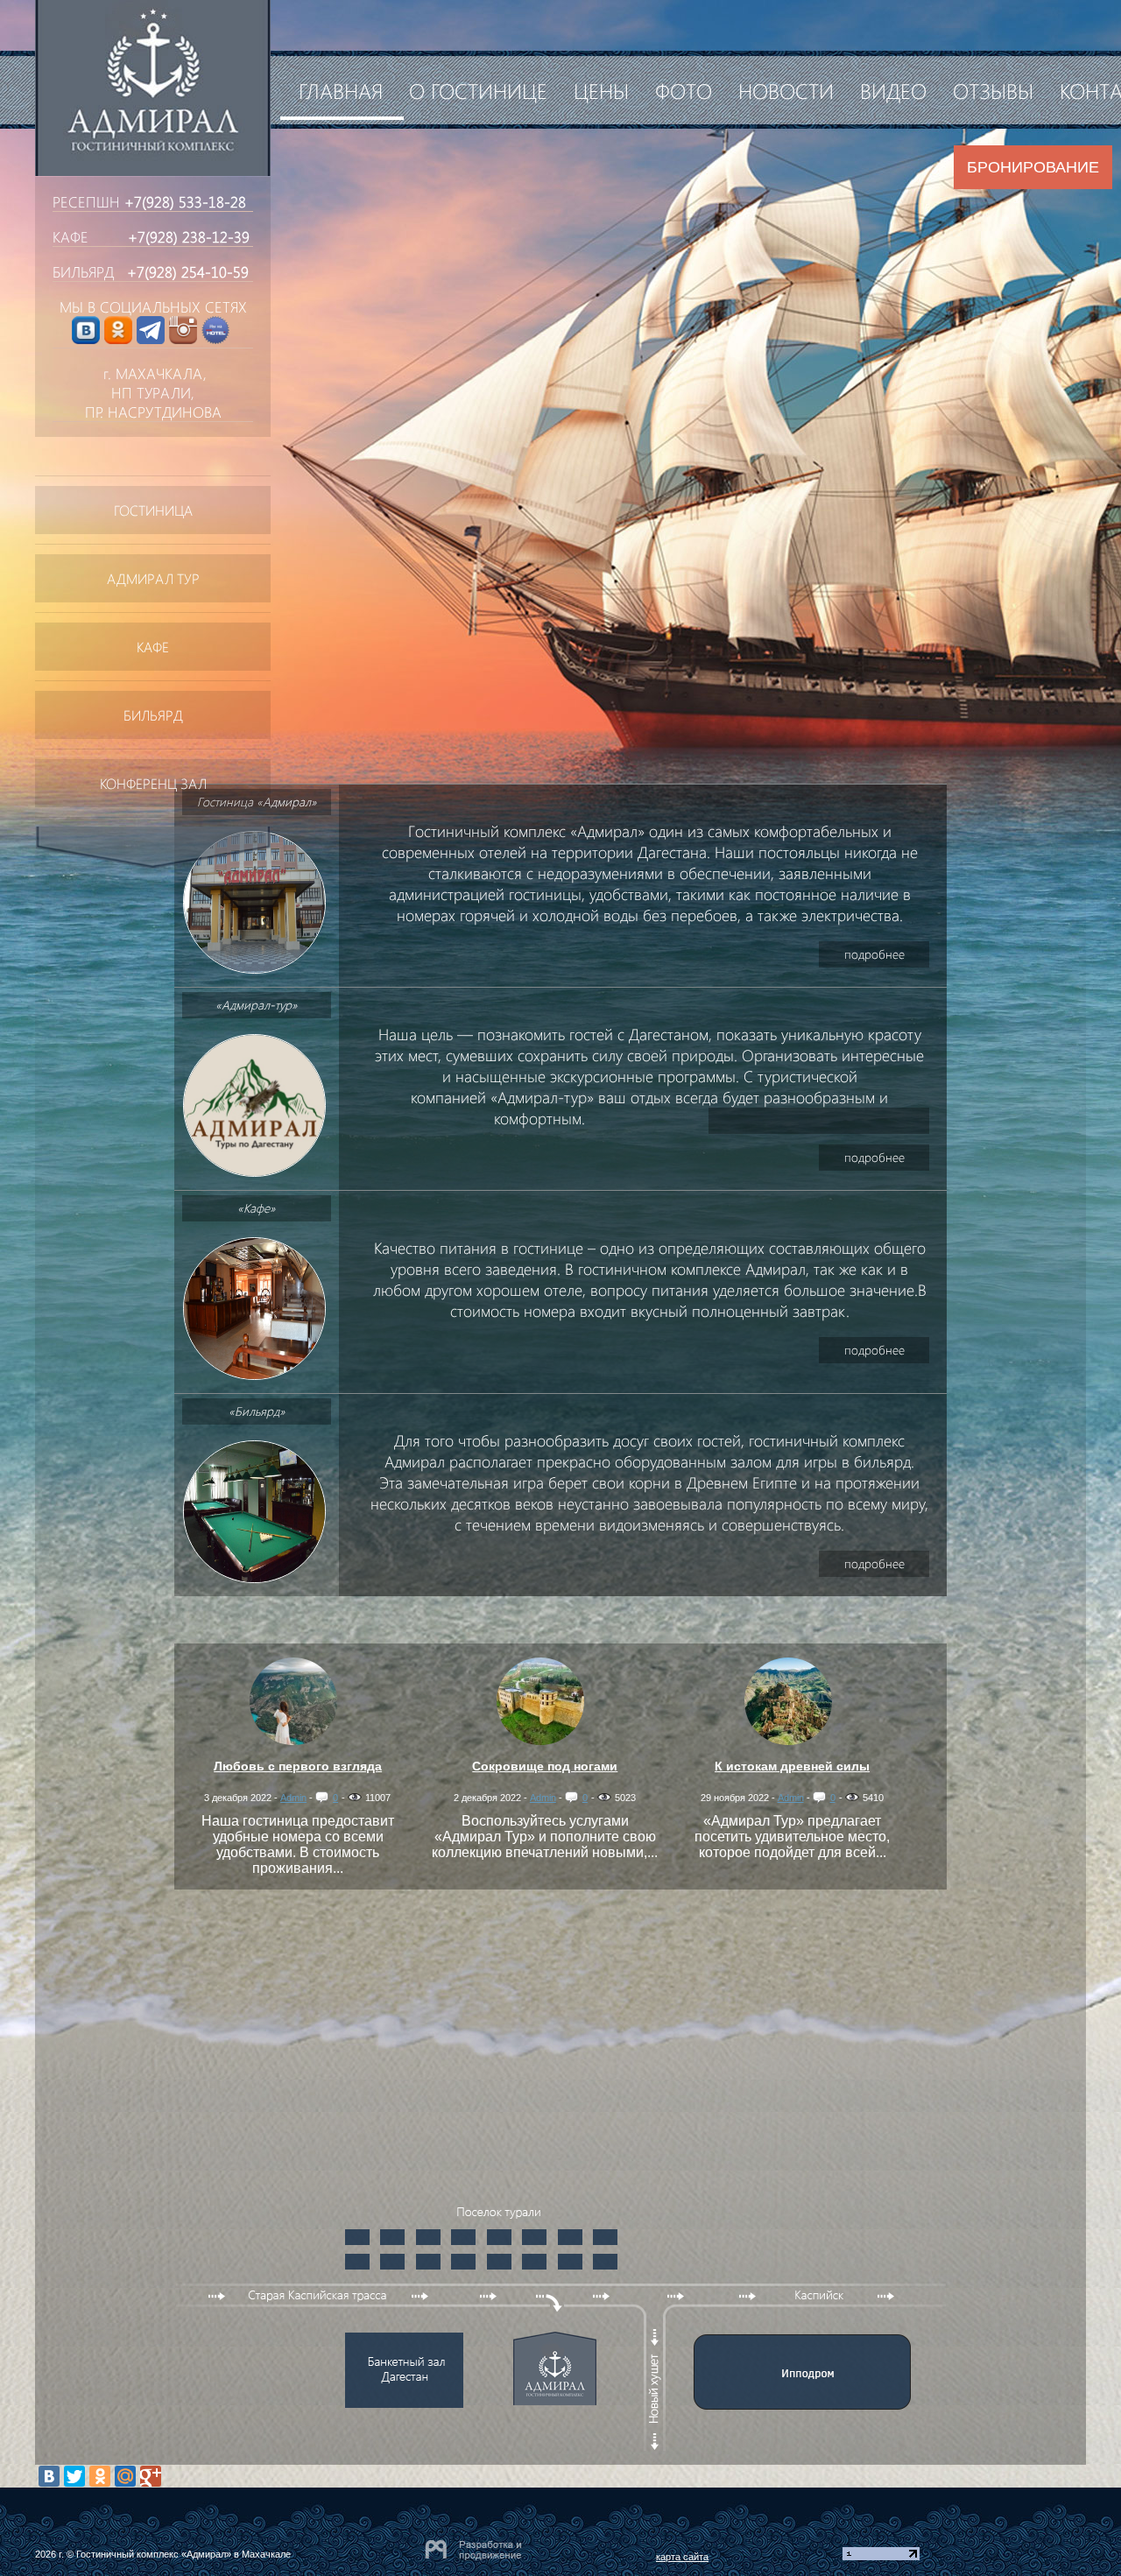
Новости (786, 90)
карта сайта (682, 2557)
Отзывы (993, 90)
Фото (684, 90)
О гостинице (478, 90)
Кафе (153, 647)
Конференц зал (153, 783)
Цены (601, 90)
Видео (893, 90)
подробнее (874, 954)
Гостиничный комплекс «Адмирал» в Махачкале (183, 2554)
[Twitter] (74, 2476)
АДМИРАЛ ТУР (153, 578)
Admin (293, 1798)
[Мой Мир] (125, 2476)
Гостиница (153, 510)
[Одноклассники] (100, 2476)
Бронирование (1033, 167)
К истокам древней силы (792, 1766)
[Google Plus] (151, 2476)
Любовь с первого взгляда (298, 1766)
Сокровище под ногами (545, 1766)
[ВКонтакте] (49, 2476)
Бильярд (153, 715)
